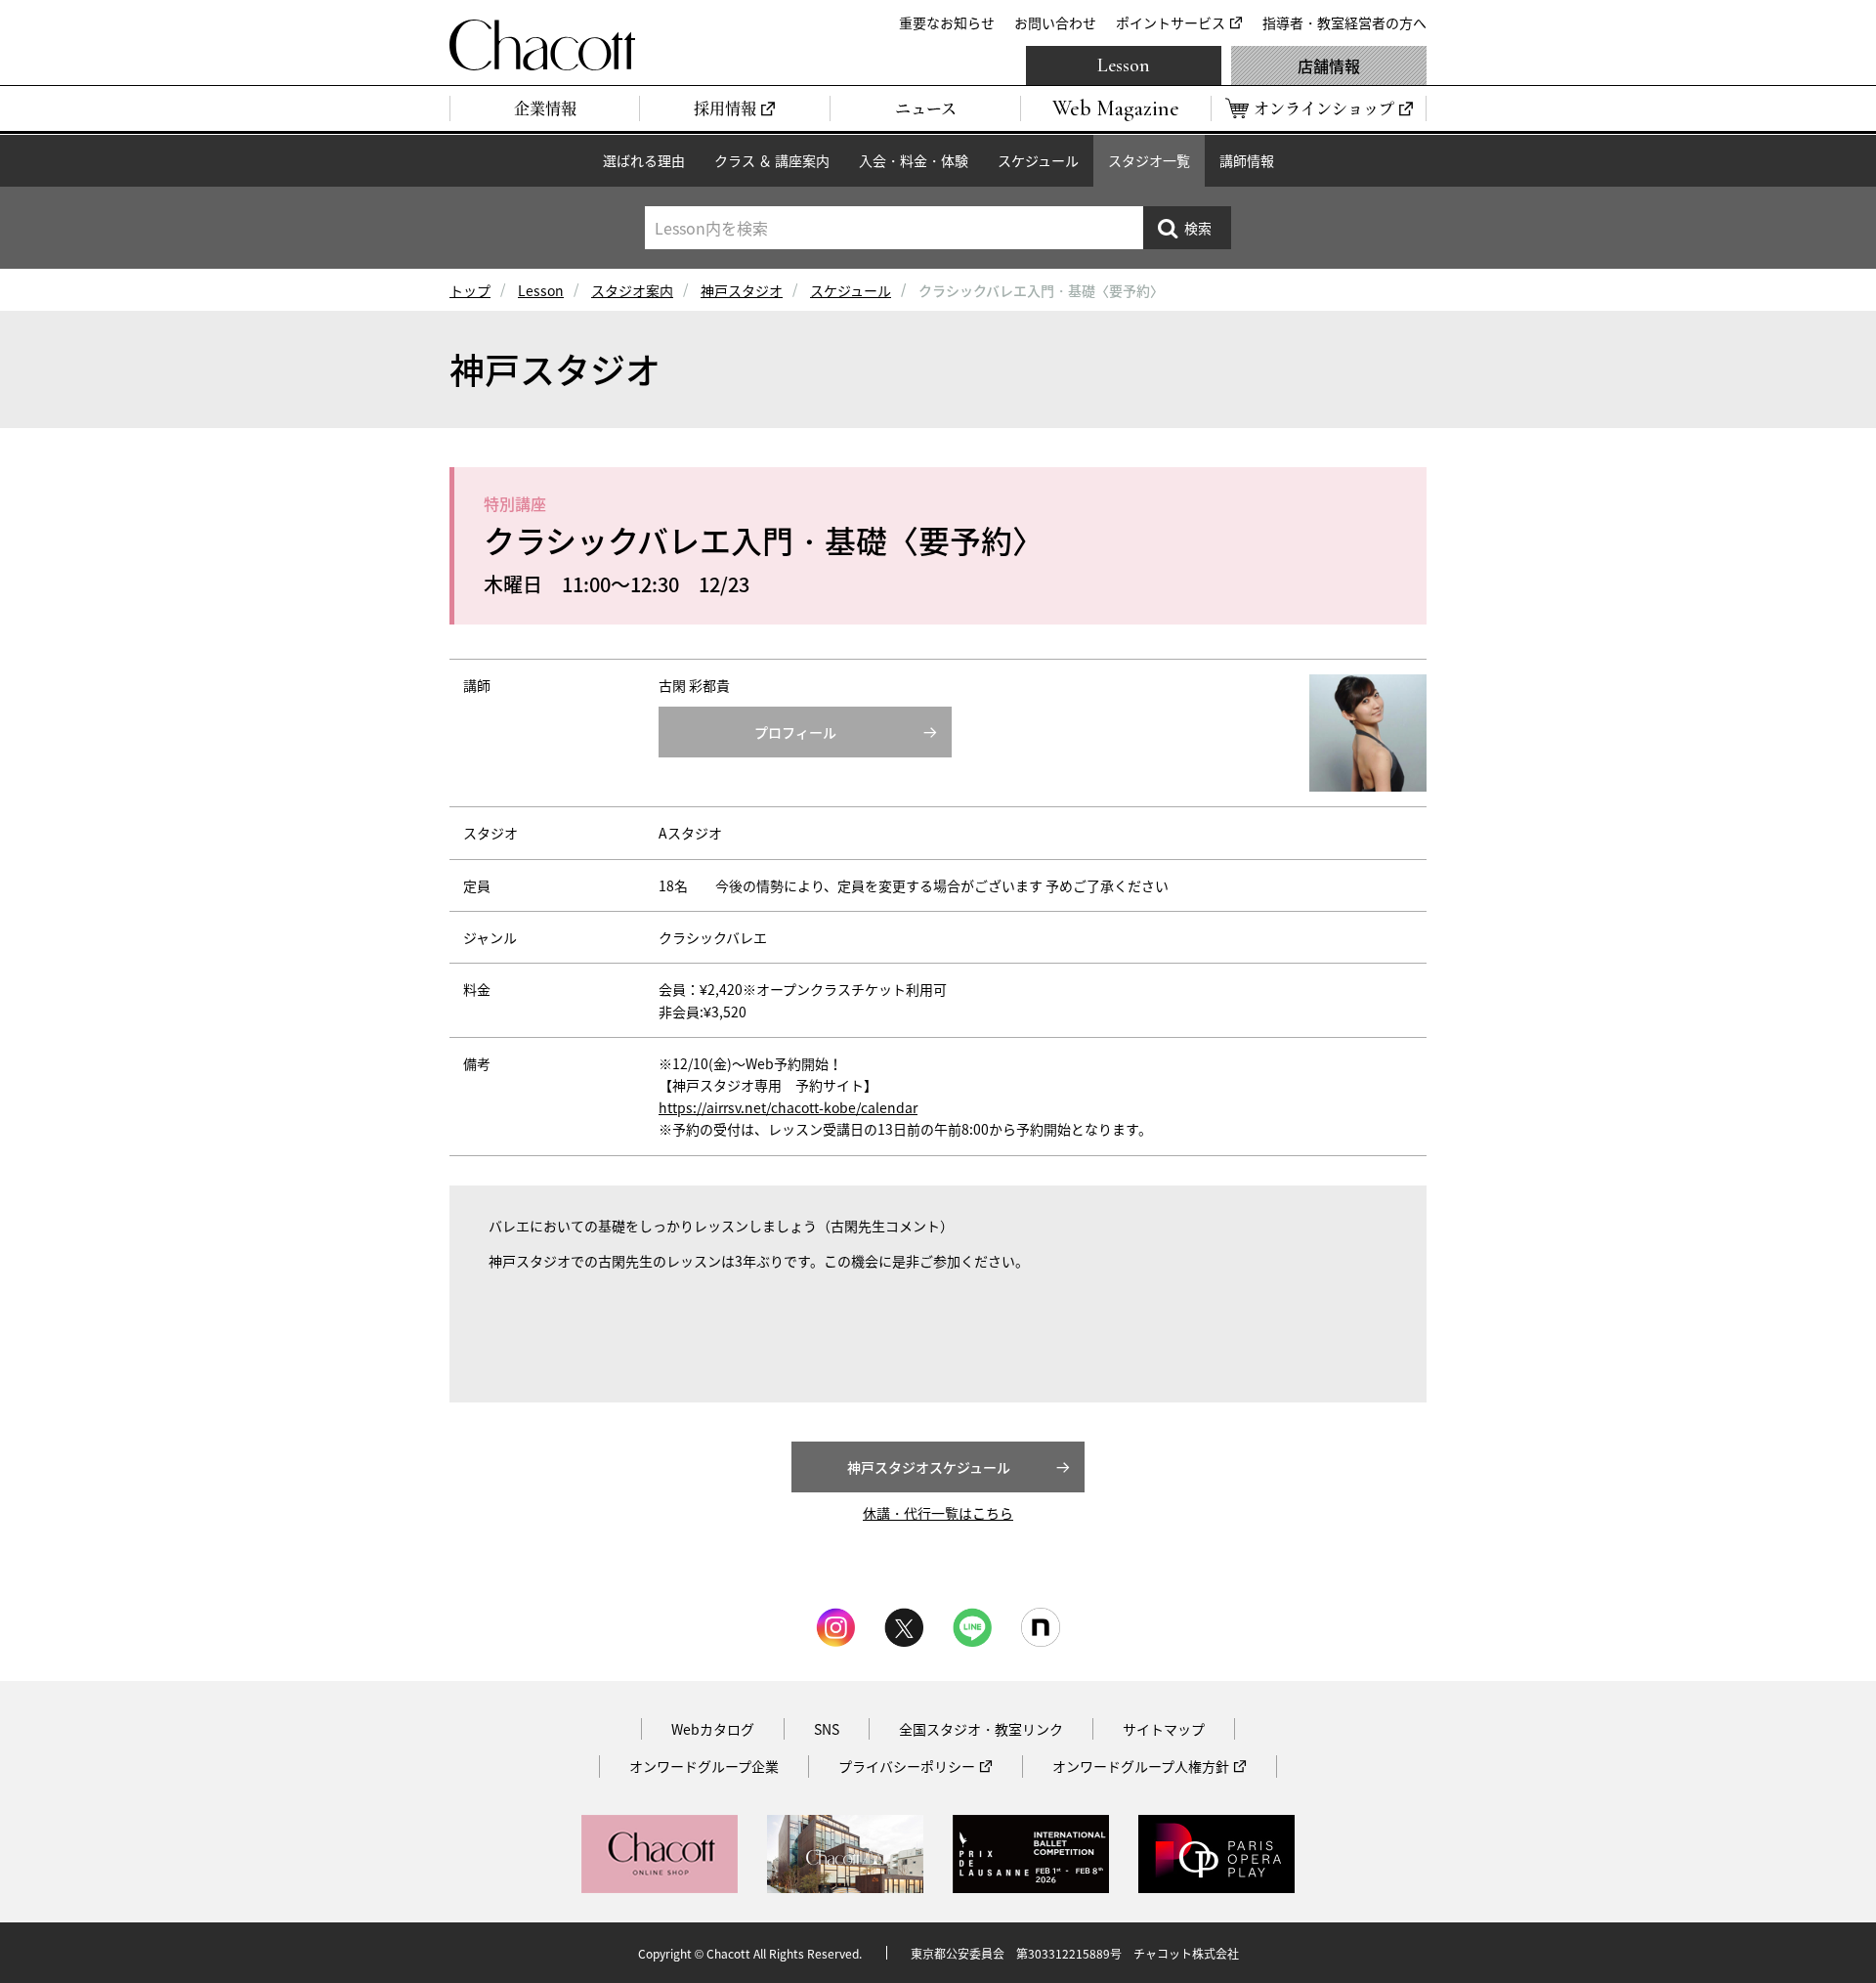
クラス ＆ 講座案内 (772, 160)
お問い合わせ (1055, 22)
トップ (470, 290)
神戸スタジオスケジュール (929, 1467)
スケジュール (1038, 160)
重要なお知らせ (947, 22)
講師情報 (1247, 160)
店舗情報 (1329, 65)
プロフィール (795, 732)
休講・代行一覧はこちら (938, 1513)
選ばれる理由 (644, 160)
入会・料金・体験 (914, 160)
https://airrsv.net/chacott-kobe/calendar (788, 1107)
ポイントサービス (1171, 22)
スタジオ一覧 (1149, 160)
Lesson (1124, 65)
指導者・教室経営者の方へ (1344, 22)
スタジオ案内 (632, 290)
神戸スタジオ (742, 290)
